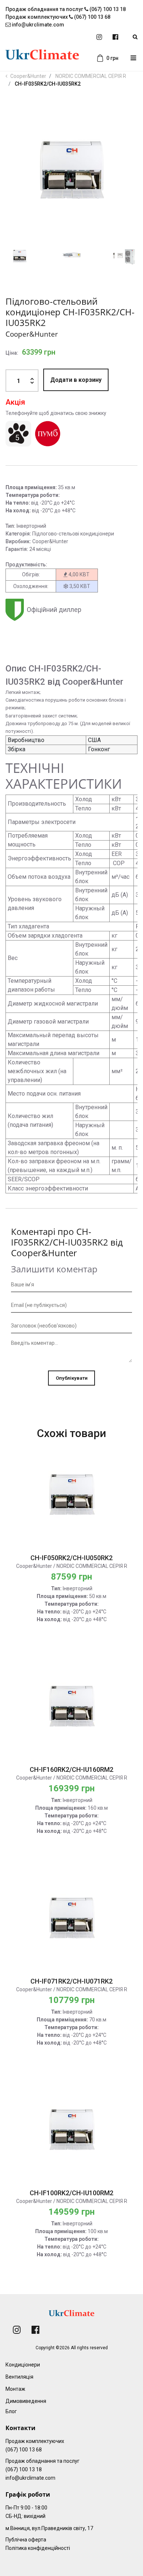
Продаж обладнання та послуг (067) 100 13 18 (66, 9)
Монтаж (15, 2389)
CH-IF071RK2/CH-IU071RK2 (71, 1981)
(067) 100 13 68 (24, 2450)
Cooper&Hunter (28, 76)
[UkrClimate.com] (42, 58)
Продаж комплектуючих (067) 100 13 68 (58, 17)
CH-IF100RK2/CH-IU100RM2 (71, 2193)
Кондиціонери (23, 2365)
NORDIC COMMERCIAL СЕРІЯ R (91, 76)
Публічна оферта (26, 2540)
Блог (11, 2411)
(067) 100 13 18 (24, 2469)
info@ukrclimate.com (37, 25)
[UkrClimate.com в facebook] (115, 37)
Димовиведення (26, 2401)
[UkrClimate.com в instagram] (99, 37)
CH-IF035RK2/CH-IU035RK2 (48, 84)
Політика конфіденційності (38, 2548)
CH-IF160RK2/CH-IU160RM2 (71, 1769)
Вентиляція (19, 2377)
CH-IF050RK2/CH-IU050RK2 (71, 1558)
